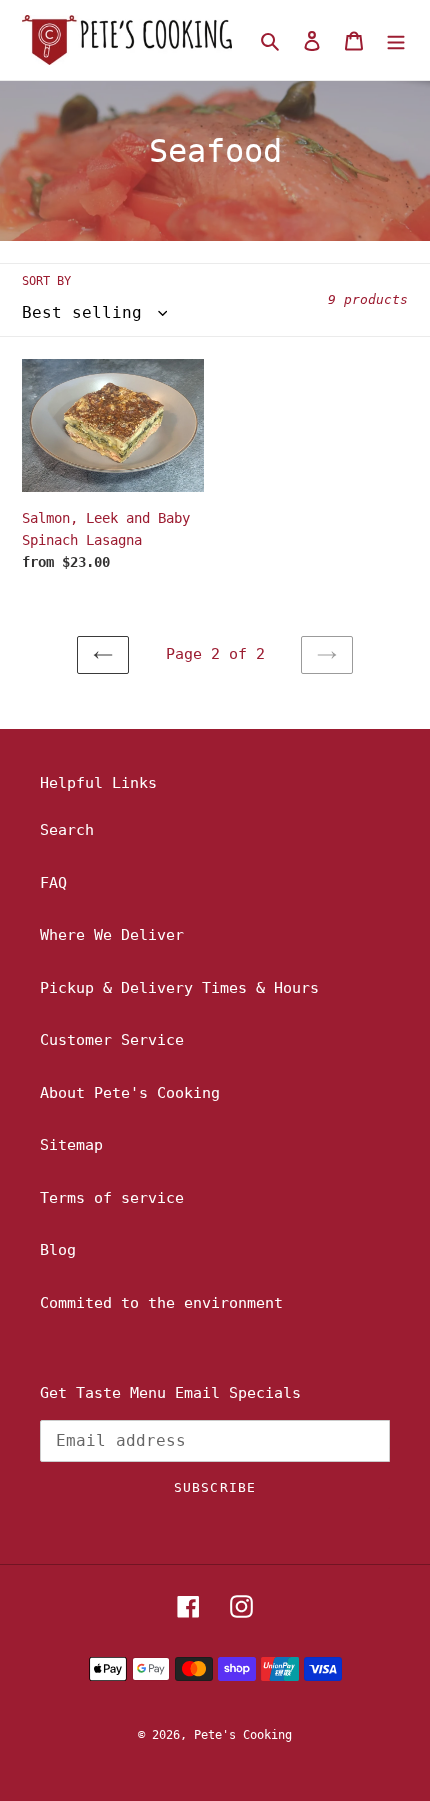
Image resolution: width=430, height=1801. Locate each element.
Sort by (46, 281)
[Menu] (396, 40)
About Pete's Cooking (130, 1093)
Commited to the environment (161, 1303)
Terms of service (112, 1198)
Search (67, 830)
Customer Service (112, 1040)
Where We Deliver (112, 935)
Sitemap (71, 1145)
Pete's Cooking (243, 1735)
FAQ (53, 883)
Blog (58, 1250)
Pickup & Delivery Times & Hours (179, 988)
